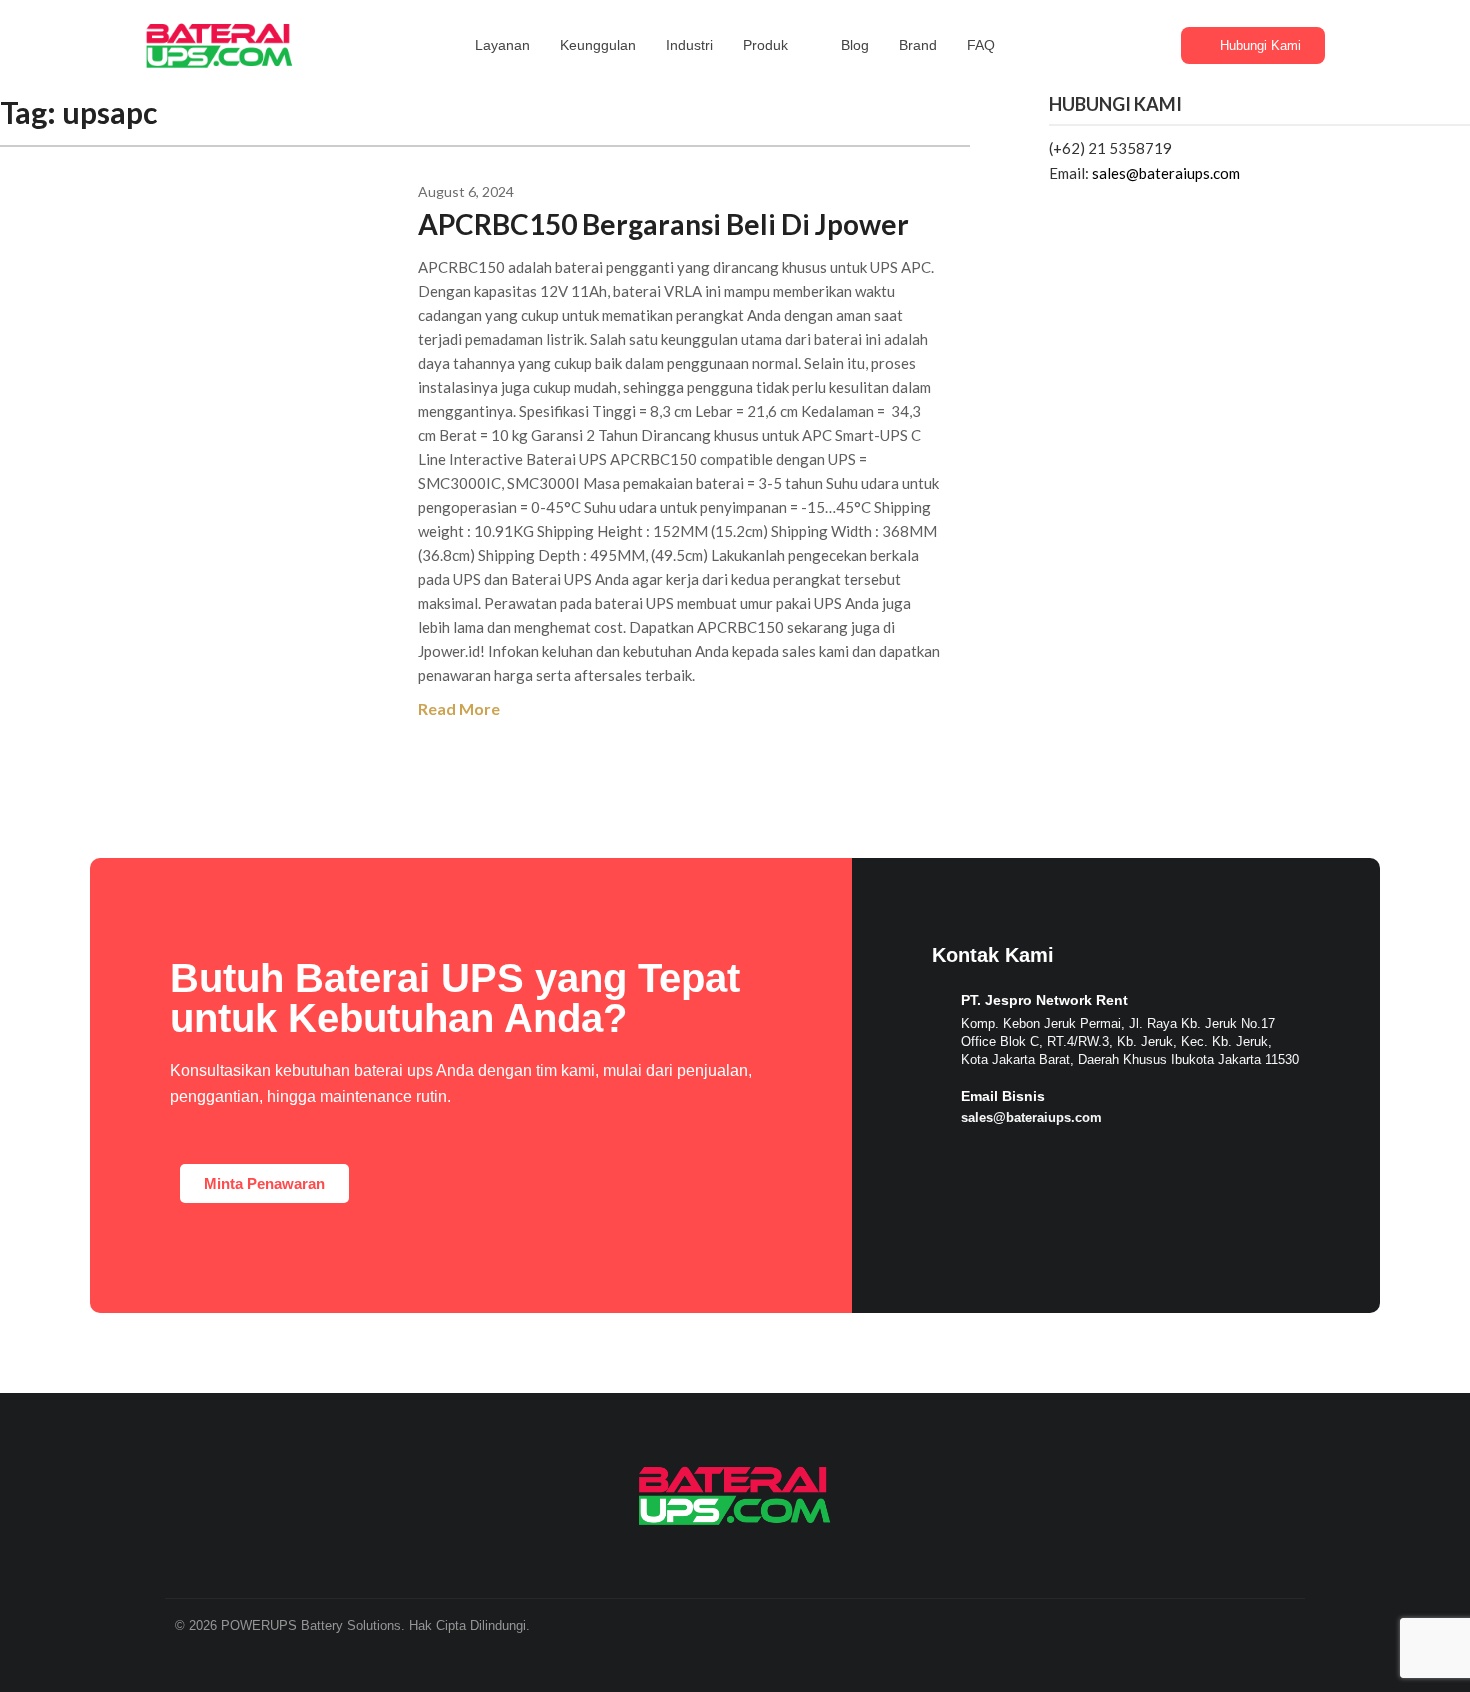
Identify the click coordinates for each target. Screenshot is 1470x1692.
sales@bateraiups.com (1166, 173)
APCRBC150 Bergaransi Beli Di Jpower (663, 224)
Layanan (502, 45)
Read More (459, 708)
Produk (765, 45)
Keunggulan (598, 45)
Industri (689, 45)
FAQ (981, 45)
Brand (918, 45)
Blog (855, 45)
